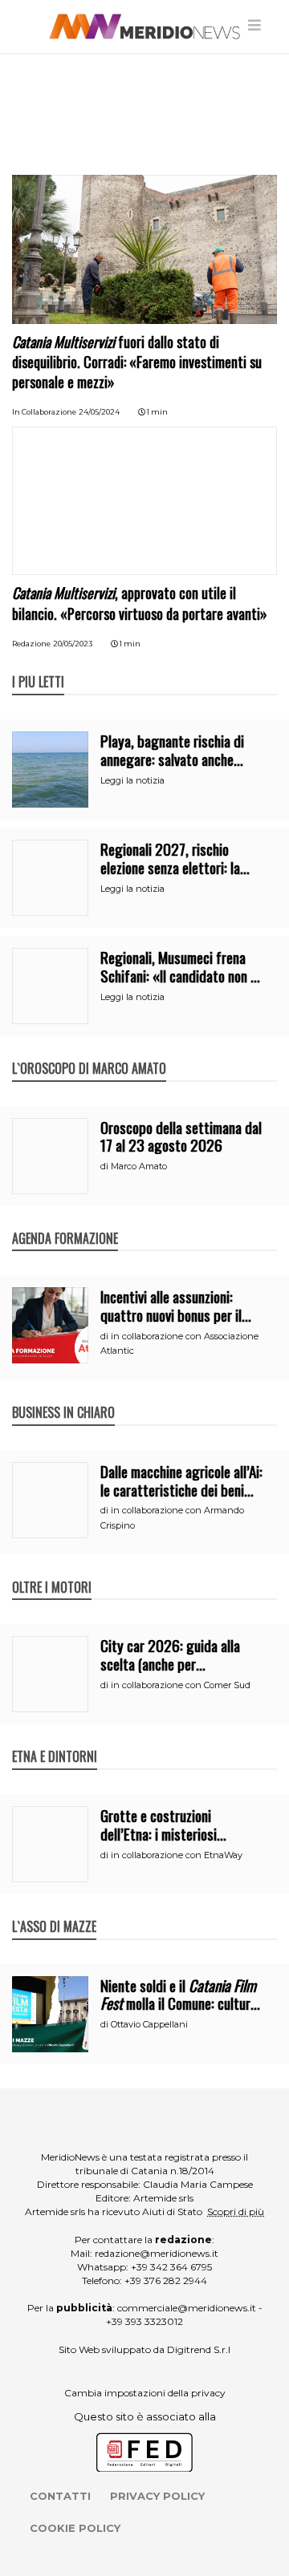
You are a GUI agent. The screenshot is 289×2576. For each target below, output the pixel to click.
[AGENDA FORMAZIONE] (65, 1221)
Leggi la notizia (132, 780)
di (106, 1166)
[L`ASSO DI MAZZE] (54, 1910)
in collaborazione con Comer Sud (181, 1685)
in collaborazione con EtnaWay (177, 1855)
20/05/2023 (73, 644)
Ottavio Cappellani (149, 2024)
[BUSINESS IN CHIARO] (63, 1395)
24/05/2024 (99, 412)
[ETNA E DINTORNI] (55, 1740)
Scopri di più (236, 2211)
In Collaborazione (44, 412)
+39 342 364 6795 (171, 2267)
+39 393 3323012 (144, 2321)
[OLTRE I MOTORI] (52, 1570)
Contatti (60, 2496)
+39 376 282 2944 (166, 2280)
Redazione (31, 644)
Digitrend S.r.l (199, 2349)
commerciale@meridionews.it (187, 2308)
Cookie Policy (75, 2528)
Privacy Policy (157, 2496)
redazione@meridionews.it (157, 2253)
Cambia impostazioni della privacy (145, 2393)
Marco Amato (139, 1166)
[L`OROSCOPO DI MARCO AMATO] (89, 1051)
